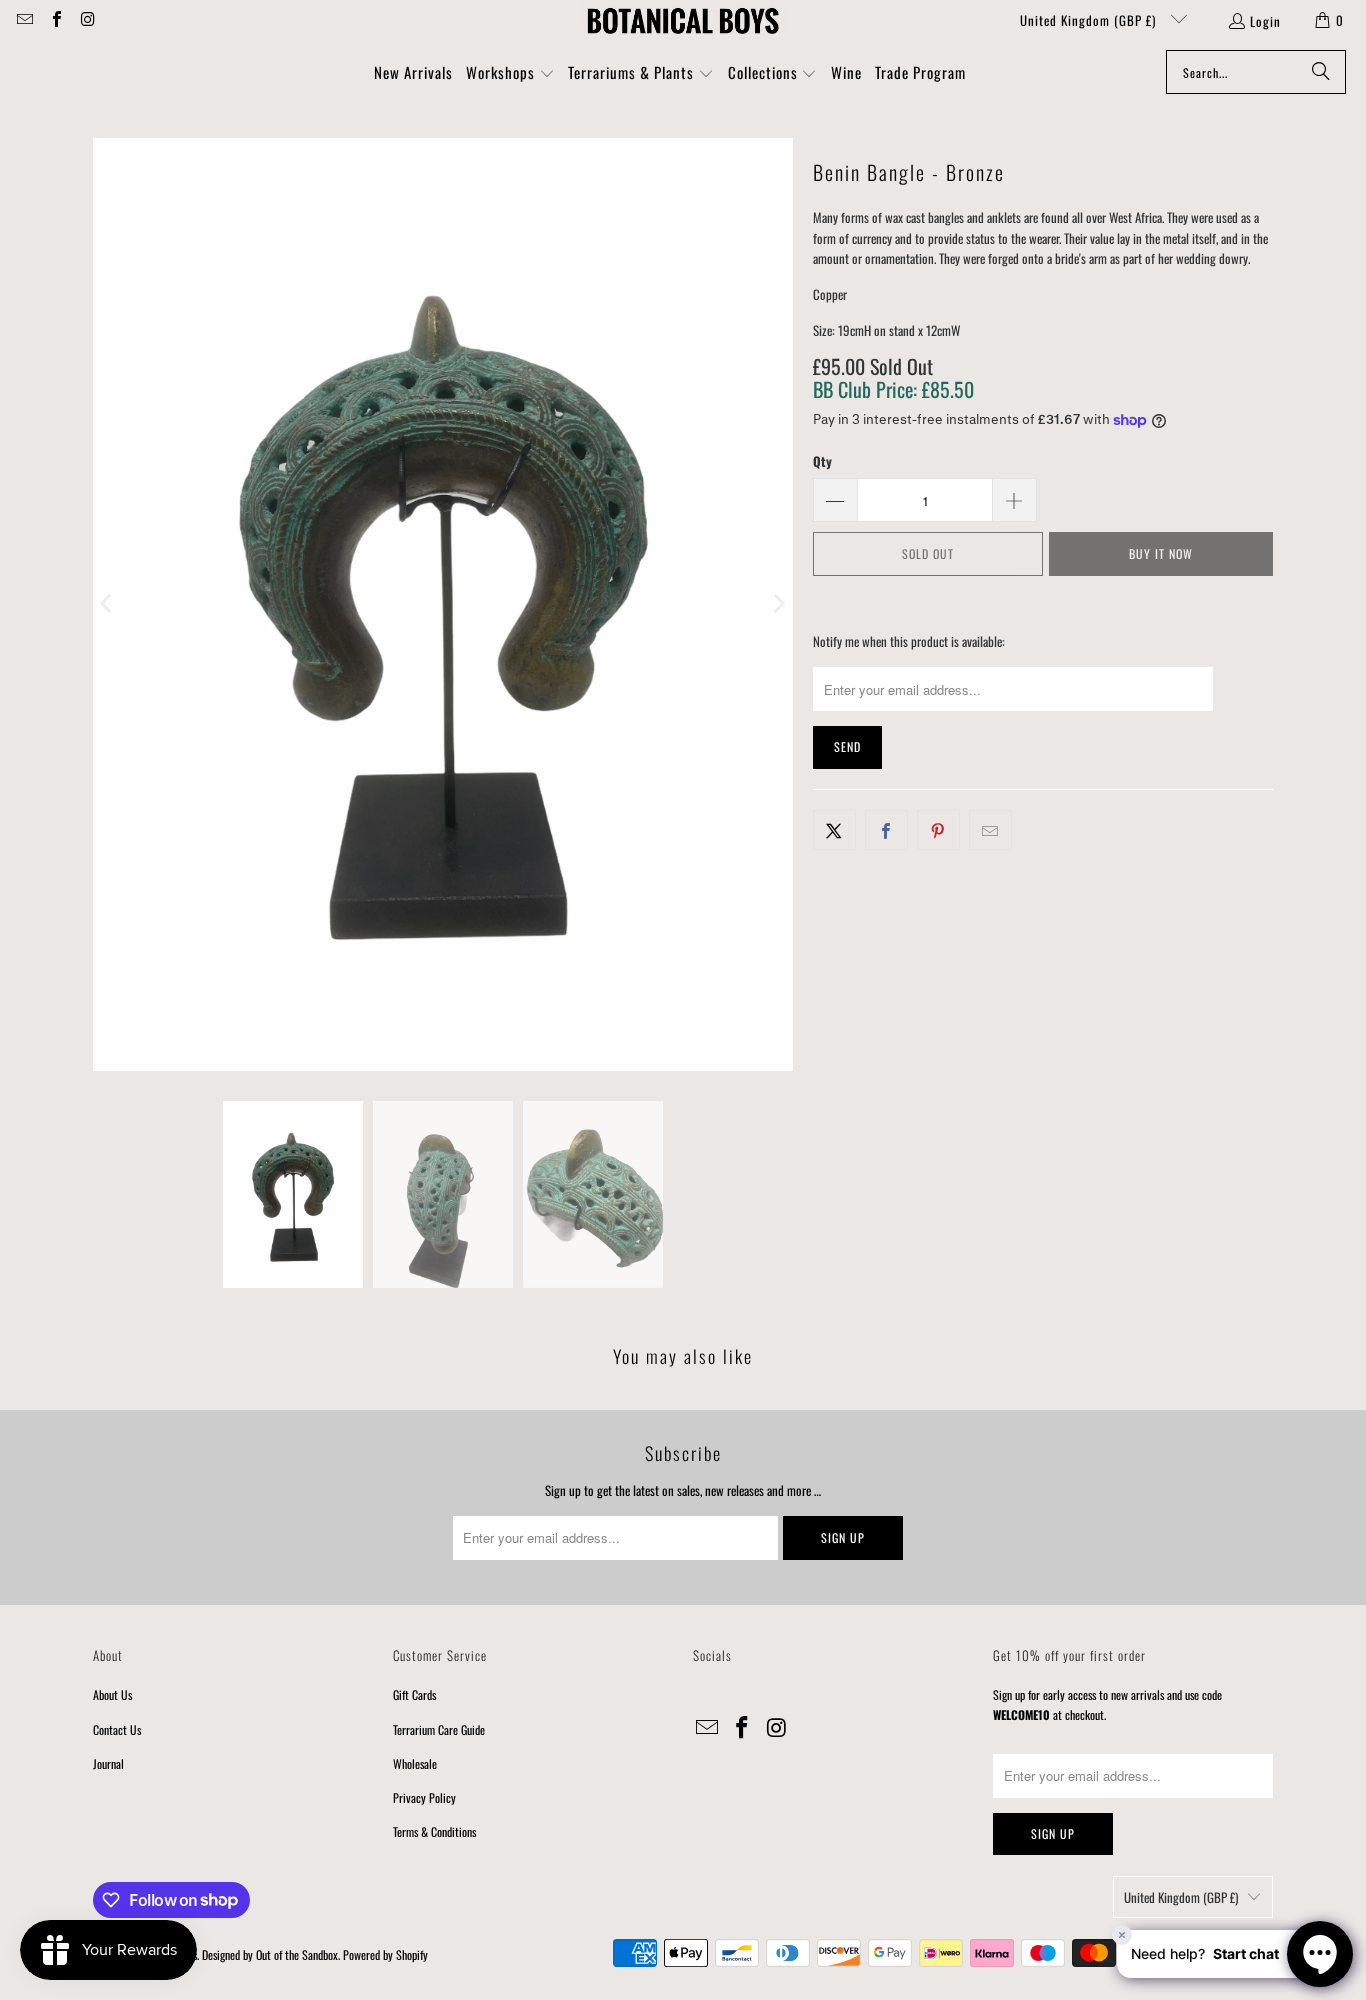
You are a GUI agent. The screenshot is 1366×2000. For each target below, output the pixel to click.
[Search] (1321, 72)
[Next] (778, 604)
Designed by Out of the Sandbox (270, 1954)
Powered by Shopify (385, 1954)
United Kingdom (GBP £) (1090, 20)
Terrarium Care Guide (439, 1729)
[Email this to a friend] (990, 830)
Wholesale (415, 1763)
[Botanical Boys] (683, 20)
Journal (108, 1763)
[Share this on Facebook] (886, 830)
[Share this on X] (834, 830)
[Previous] (108, 604)
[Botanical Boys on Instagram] (87, 20)
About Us (112, 1694)
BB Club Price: (893, 389)
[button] (510, 74)
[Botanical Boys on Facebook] (55, 20)
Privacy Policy (424, 1797)
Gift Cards (414, 1694)
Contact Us (117, 1729)
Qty (822, 461)
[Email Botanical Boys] (24, 20)
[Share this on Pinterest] (938, 830)
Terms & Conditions (434, 1831)
